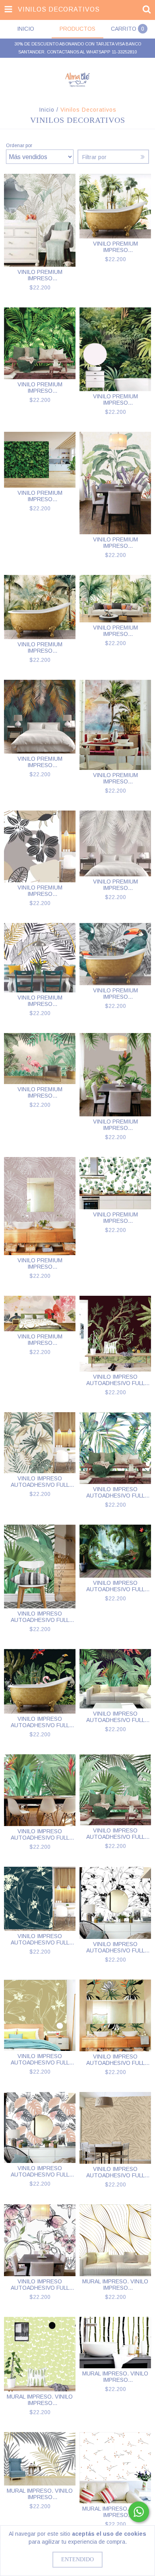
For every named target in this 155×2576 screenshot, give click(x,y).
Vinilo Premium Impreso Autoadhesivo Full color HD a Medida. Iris (115, 1218)
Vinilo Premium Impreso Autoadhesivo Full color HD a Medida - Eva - (40, 1001)
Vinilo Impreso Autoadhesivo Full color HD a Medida (40, 1617)
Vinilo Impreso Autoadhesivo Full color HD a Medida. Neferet (115, 2172)
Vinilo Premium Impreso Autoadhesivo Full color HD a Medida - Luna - (40, 647)
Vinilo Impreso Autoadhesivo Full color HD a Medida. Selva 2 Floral (40, 1834)
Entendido (77, 2559)
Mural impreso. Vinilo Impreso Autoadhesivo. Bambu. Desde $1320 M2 (115, 2377)
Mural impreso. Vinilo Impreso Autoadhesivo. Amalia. (40, 2494)
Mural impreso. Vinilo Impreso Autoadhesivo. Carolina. (40, 2400)
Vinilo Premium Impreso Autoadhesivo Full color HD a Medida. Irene (40, 1340)
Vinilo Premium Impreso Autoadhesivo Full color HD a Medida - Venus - (40, 496)
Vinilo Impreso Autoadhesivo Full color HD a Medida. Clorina (40, 1722)
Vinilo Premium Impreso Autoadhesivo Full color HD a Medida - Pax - (40, 275)
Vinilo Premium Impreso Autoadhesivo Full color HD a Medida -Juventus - (115, 247)
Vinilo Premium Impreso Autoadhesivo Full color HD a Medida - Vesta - (115, 399)
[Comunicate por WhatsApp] (139, 2512)
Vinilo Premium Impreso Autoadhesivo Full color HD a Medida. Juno (40, 1263)
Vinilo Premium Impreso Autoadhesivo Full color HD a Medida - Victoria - (40, 388)
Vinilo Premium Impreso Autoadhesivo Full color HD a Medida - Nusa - (115, 885)
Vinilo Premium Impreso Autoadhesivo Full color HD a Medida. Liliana (115, 1125)
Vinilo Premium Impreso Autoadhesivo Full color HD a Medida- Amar (115, 778)
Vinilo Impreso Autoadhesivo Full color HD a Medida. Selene (115, 2060)
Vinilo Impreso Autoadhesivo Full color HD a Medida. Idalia (115, 1380)
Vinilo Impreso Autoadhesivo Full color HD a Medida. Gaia (115, 1492)
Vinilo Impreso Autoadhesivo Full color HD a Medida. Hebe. (40, 1482)
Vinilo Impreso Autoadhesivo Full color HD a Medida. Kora (40, 2285)
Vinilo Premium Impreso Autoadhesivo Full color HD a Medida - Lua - (115, 631)
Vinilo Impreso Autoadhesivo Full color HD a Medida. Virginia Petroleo (40, 1939)
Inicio (47, 110)
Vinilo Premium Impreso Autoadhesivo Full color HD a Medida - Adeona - (40, 762)
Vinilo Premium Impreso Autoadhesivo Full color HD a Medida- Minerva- (40, 1092)
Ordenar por (19, 146)
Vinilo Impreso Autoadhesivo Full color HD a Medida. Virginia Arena (40, 2059)
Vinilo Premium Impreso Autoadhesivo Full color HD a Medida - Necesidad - (115, 543)
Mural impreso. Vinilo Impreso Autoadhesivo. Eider (115, 2285)
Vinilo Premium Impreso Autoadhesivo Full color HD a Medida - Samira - (40, 891)
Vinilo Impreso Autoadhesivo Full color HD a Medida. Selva (115, 1834)
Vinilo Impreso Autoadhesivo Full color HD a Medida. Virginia (115, 1947)
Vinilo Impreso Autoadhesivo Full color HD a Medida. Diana (115, 1586)
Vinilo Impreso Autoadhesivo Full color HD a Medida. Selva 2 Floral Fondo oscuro (115, 1717)
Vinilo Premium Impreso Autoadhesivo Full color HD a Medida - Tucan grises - (115, 994)
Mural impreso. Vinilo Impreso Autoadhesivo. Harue (115, 2512)
